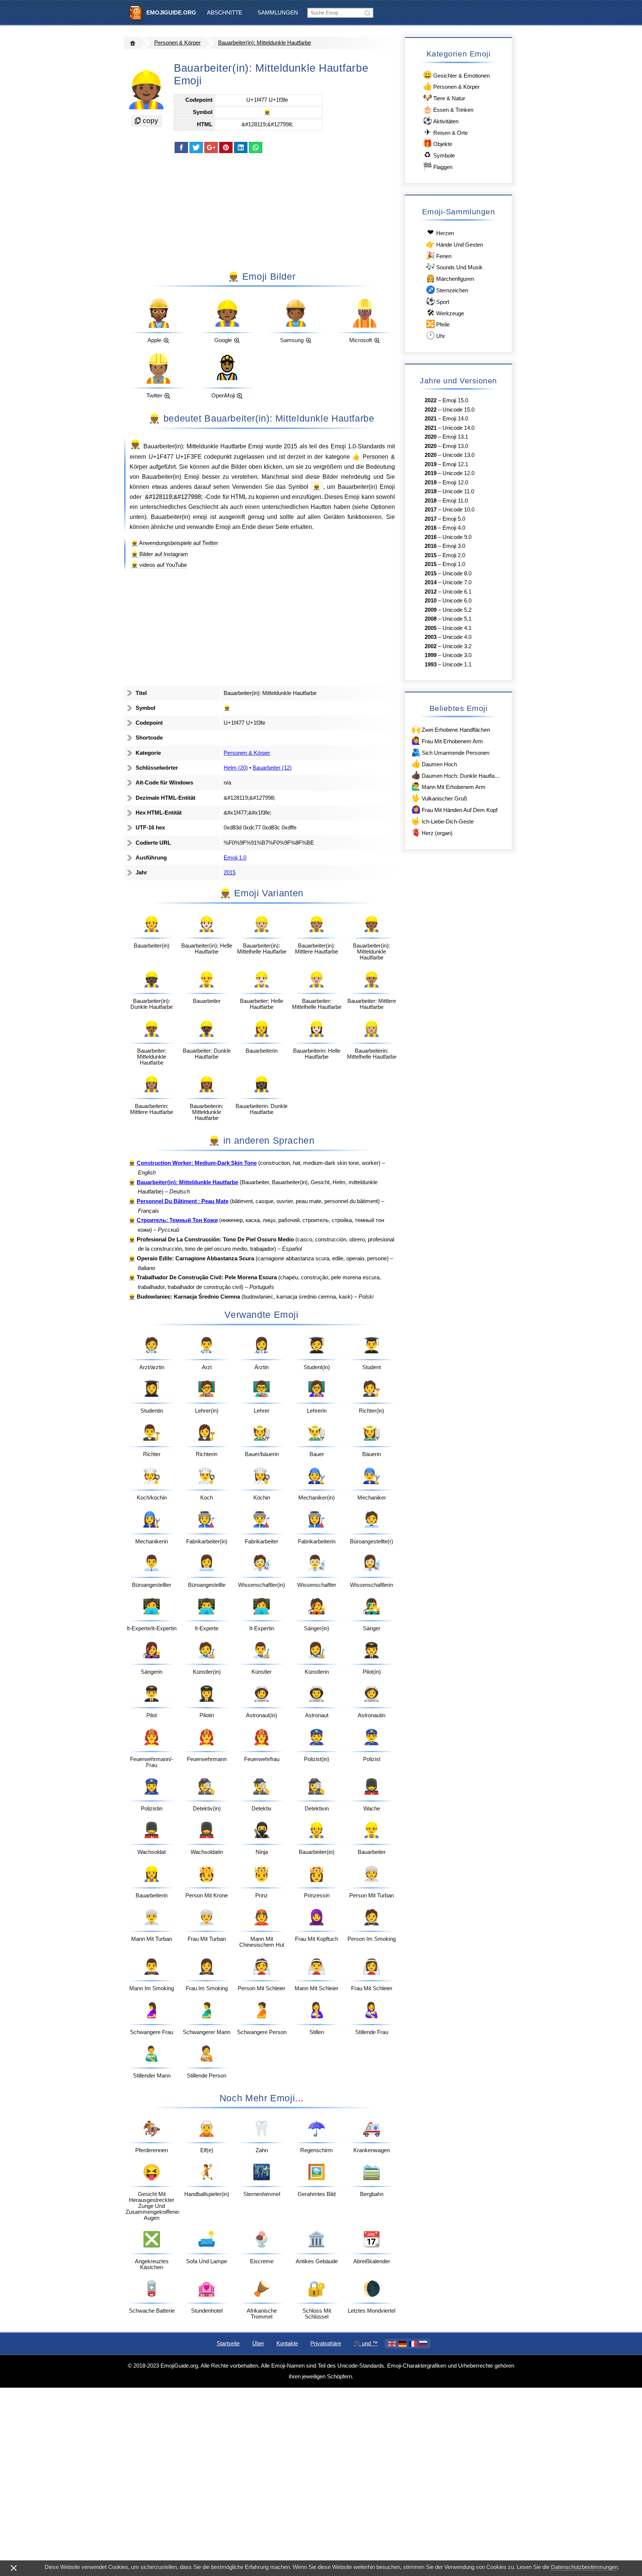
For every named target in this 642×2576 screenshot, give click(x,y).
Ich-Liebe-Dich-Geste (442, 821)
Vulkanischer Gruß (439, 798)
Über (258, 2343)
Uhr (435, 335)
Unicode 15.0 (458, 410)
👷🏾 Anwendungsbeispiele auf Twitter (175, 543)
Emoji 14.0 (455, 419)
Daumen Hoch (434, 764)
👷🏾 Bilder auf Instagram (160, 554)
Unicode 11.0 (458, 491)
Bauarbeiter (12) (272, 768)
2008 (431, 619)
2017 (431, 510)
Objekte (437, 143)
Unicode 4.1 (457, 628)
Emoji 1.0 (343, 446)
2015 (291, 446)
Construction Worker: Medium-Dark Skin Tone (197, 1163)
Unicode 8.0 (457, 574)
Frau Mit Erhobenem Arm (447, 740)
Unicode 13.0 (458, 455)
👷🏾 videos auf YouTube (159, 565)
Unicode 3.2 (457, 646)
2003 (431, 637)
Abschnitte (225, 13)
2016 (431, 528)
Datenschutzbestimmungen (584, 2567)
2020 (431, 437)
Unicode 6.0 (457, 601)
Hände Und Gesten (454, 244)
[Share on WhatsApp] (256, 147)
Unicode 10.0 (458, 510)
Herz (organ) (432, 832)
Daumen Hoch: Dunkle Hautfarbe (456, 775)
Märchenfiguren (450, 278)
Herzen (441, 232)
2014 (431, 582)
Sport (437, 301)
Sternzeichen (447, 290)
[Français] (413, 2344)
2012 (431, 592)
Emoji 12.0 (455, 483)
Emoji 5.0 (454, 519)
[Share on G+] (211, 147)
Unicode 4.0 (457, 637)
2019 (431, 464)
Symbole (439, 155)
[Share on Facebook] (181, 147)
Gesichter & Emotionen (456, 75)
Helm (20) (236, 768)
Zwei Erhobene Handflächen (451, 729)
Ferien (439, 255)
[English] (392, 2344)
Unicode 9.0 (457, 537)
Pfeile (438, 324)
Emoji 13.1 (455, 437)
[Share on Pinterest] (226, 147)
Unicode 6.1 (457, 592)
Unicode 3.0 (457, 655)
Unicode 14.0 (458, 428)
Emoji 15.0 (455, 400)
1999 (431, 655)
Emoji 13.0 (455, 446)
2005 (431, 628)
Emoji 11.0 (455, 501)
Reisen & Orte (446, 132)
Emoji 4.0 (454, 528)
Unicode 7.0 (457, 582)
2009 (431, 610)
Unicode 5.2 (457, 610)
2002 (431, 646)
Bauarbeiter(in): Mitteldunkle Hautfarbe (265, 43)
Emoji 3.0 (454, 546)
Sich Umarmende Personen (450, 752)
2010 (431, 601)
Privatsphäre (326, 2343)
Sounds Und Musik (454, 267)
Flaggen (438, 166)
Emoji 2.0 (454, 555)
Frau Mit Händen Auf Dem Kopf (454, 809)
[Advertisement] (262, 211)
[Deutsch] (402, 2344)
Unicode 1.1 (457, 665)
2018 (431, 491)
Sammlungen (278, 13)
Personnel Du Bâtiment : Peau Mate (183, 1201)
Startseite (228, 2343)
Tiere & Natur (444, 98)
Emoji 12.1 (455, 464)
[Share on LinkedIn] (241, 147)
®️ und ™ (366, 2343)
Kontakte (287, 2343)
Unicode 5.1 (457, 619)
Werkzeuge (445, 313)
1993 (431, 665)
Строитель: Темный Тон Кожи (177, 1220)
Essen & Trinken (448, 109)
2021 (431, 419)
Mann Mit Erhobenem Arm (448, 786)
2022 (431, 400)
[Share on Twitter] (196, 147)
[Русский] (423, 2344)
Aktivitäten (441, 121)
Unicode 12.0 (458, 473)
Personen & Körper (177, 43)
